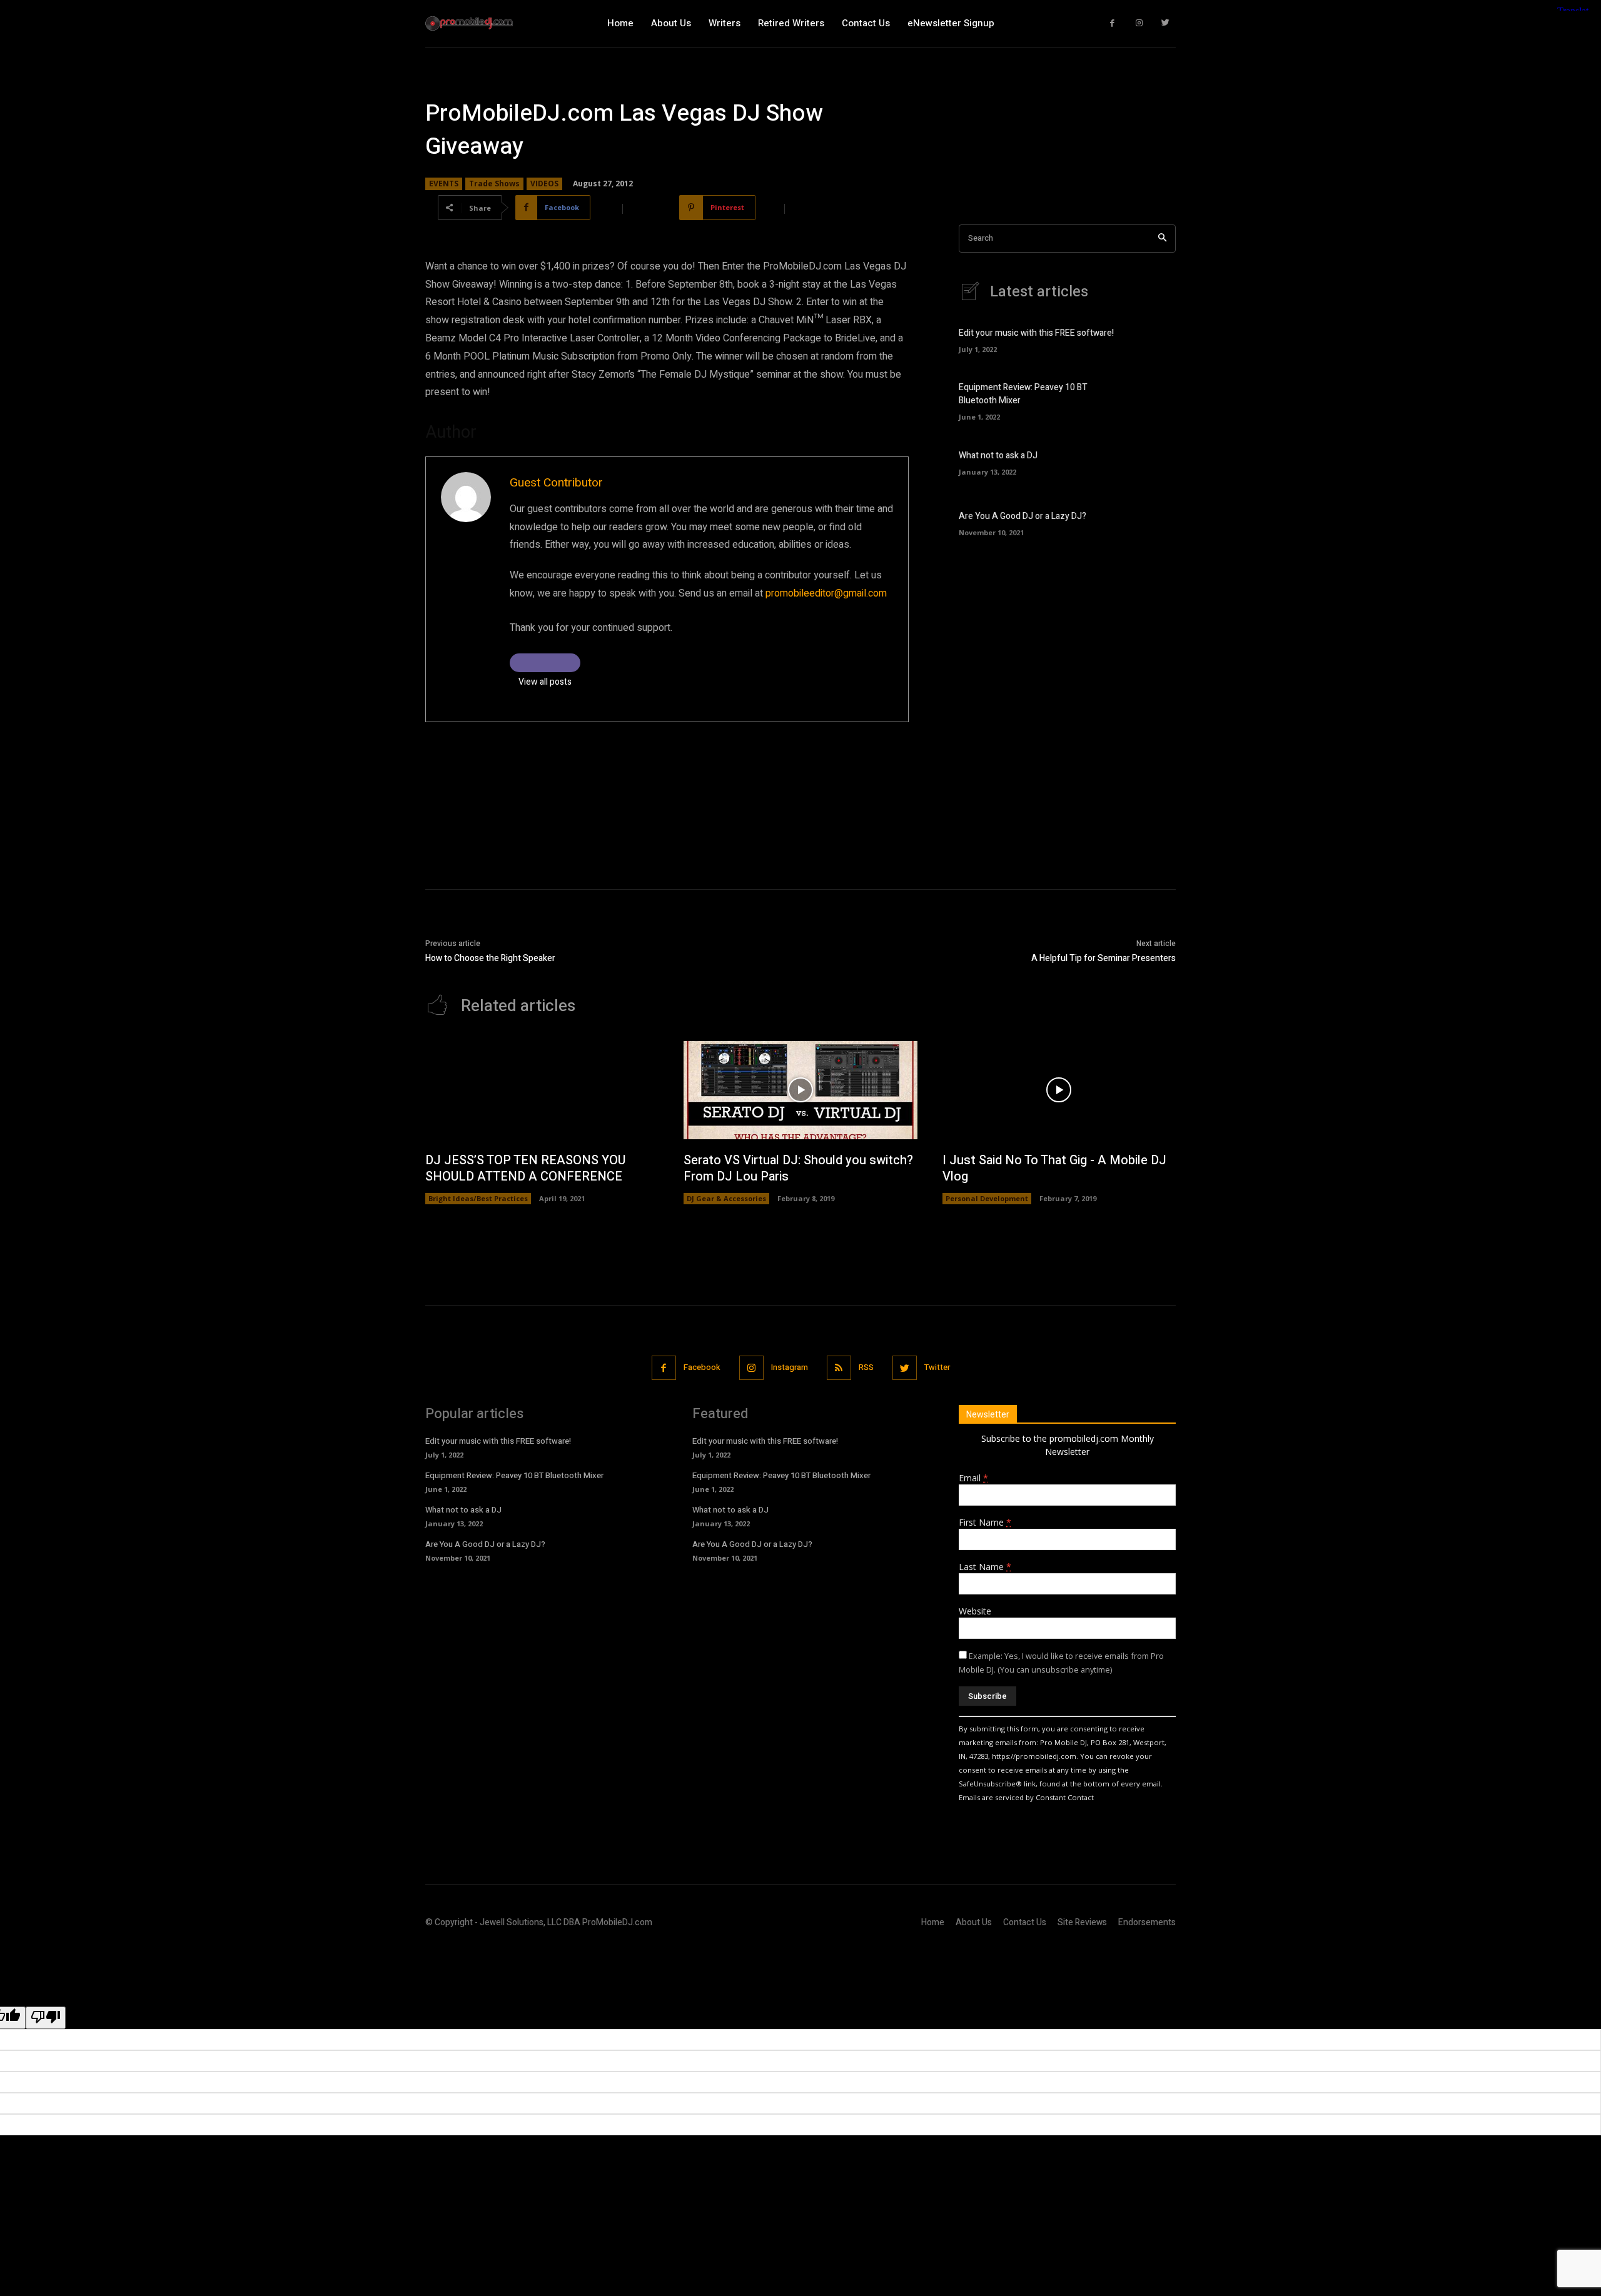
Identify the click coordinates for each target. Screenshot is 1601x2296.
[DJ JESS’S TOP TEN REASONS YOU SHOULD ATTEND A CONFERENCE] (542, 1090)
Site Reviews (1082, 1922)
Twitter (937, 1367)
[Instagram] (1139, 23)
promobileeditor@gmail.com (826, 593)
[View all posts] (545, 663)
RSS (866, 1367)
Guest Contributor (556, 483)
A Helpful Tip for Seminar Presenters (1104, 958)
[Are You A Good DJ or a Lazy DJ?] (1154, 522)
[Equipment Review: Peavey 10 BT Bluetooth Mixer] (1154, 400)
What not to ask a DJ (998, 456)
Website (975, 1611)
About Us (974, 1922)
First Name (985, 1522)
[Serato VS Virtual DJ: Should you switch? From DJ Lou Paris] (800, 1090)
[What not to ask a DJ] (1154, 461)
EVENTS (444, 184)
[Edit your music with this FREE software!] (1154, 339)
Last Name (985, 1567)
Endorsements (1147, 1922)
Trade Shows (494, 184)
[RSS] (839, 1368)
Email (973, 1478)
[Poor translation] (46, 2018)
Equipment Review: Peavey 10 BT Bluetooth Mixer (514, 1475)
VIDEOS (544, 184)
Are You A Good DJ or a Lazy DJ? (1023, 516)
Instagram (790, 1367)
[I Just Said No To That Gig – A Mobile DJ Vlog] (1059, 1090)
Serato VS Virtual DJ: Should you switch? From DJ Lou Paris (798, 1168)
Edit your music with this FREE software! (1036, 333)
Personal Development (987, 1198)
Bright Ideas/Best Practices (478, 1198)
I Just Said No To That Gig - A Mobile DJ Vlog (1054, 1168)
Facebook (702, 1367)
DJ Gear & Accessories (726, 1198)
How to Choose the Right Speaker (490, 958)
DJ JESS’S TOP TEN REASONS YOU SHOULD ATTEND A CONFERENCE (525, 1168)
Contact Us (1025, 1922)
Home (933, 1922)
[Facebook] (1113, 23)
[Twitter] (1166, 23)
